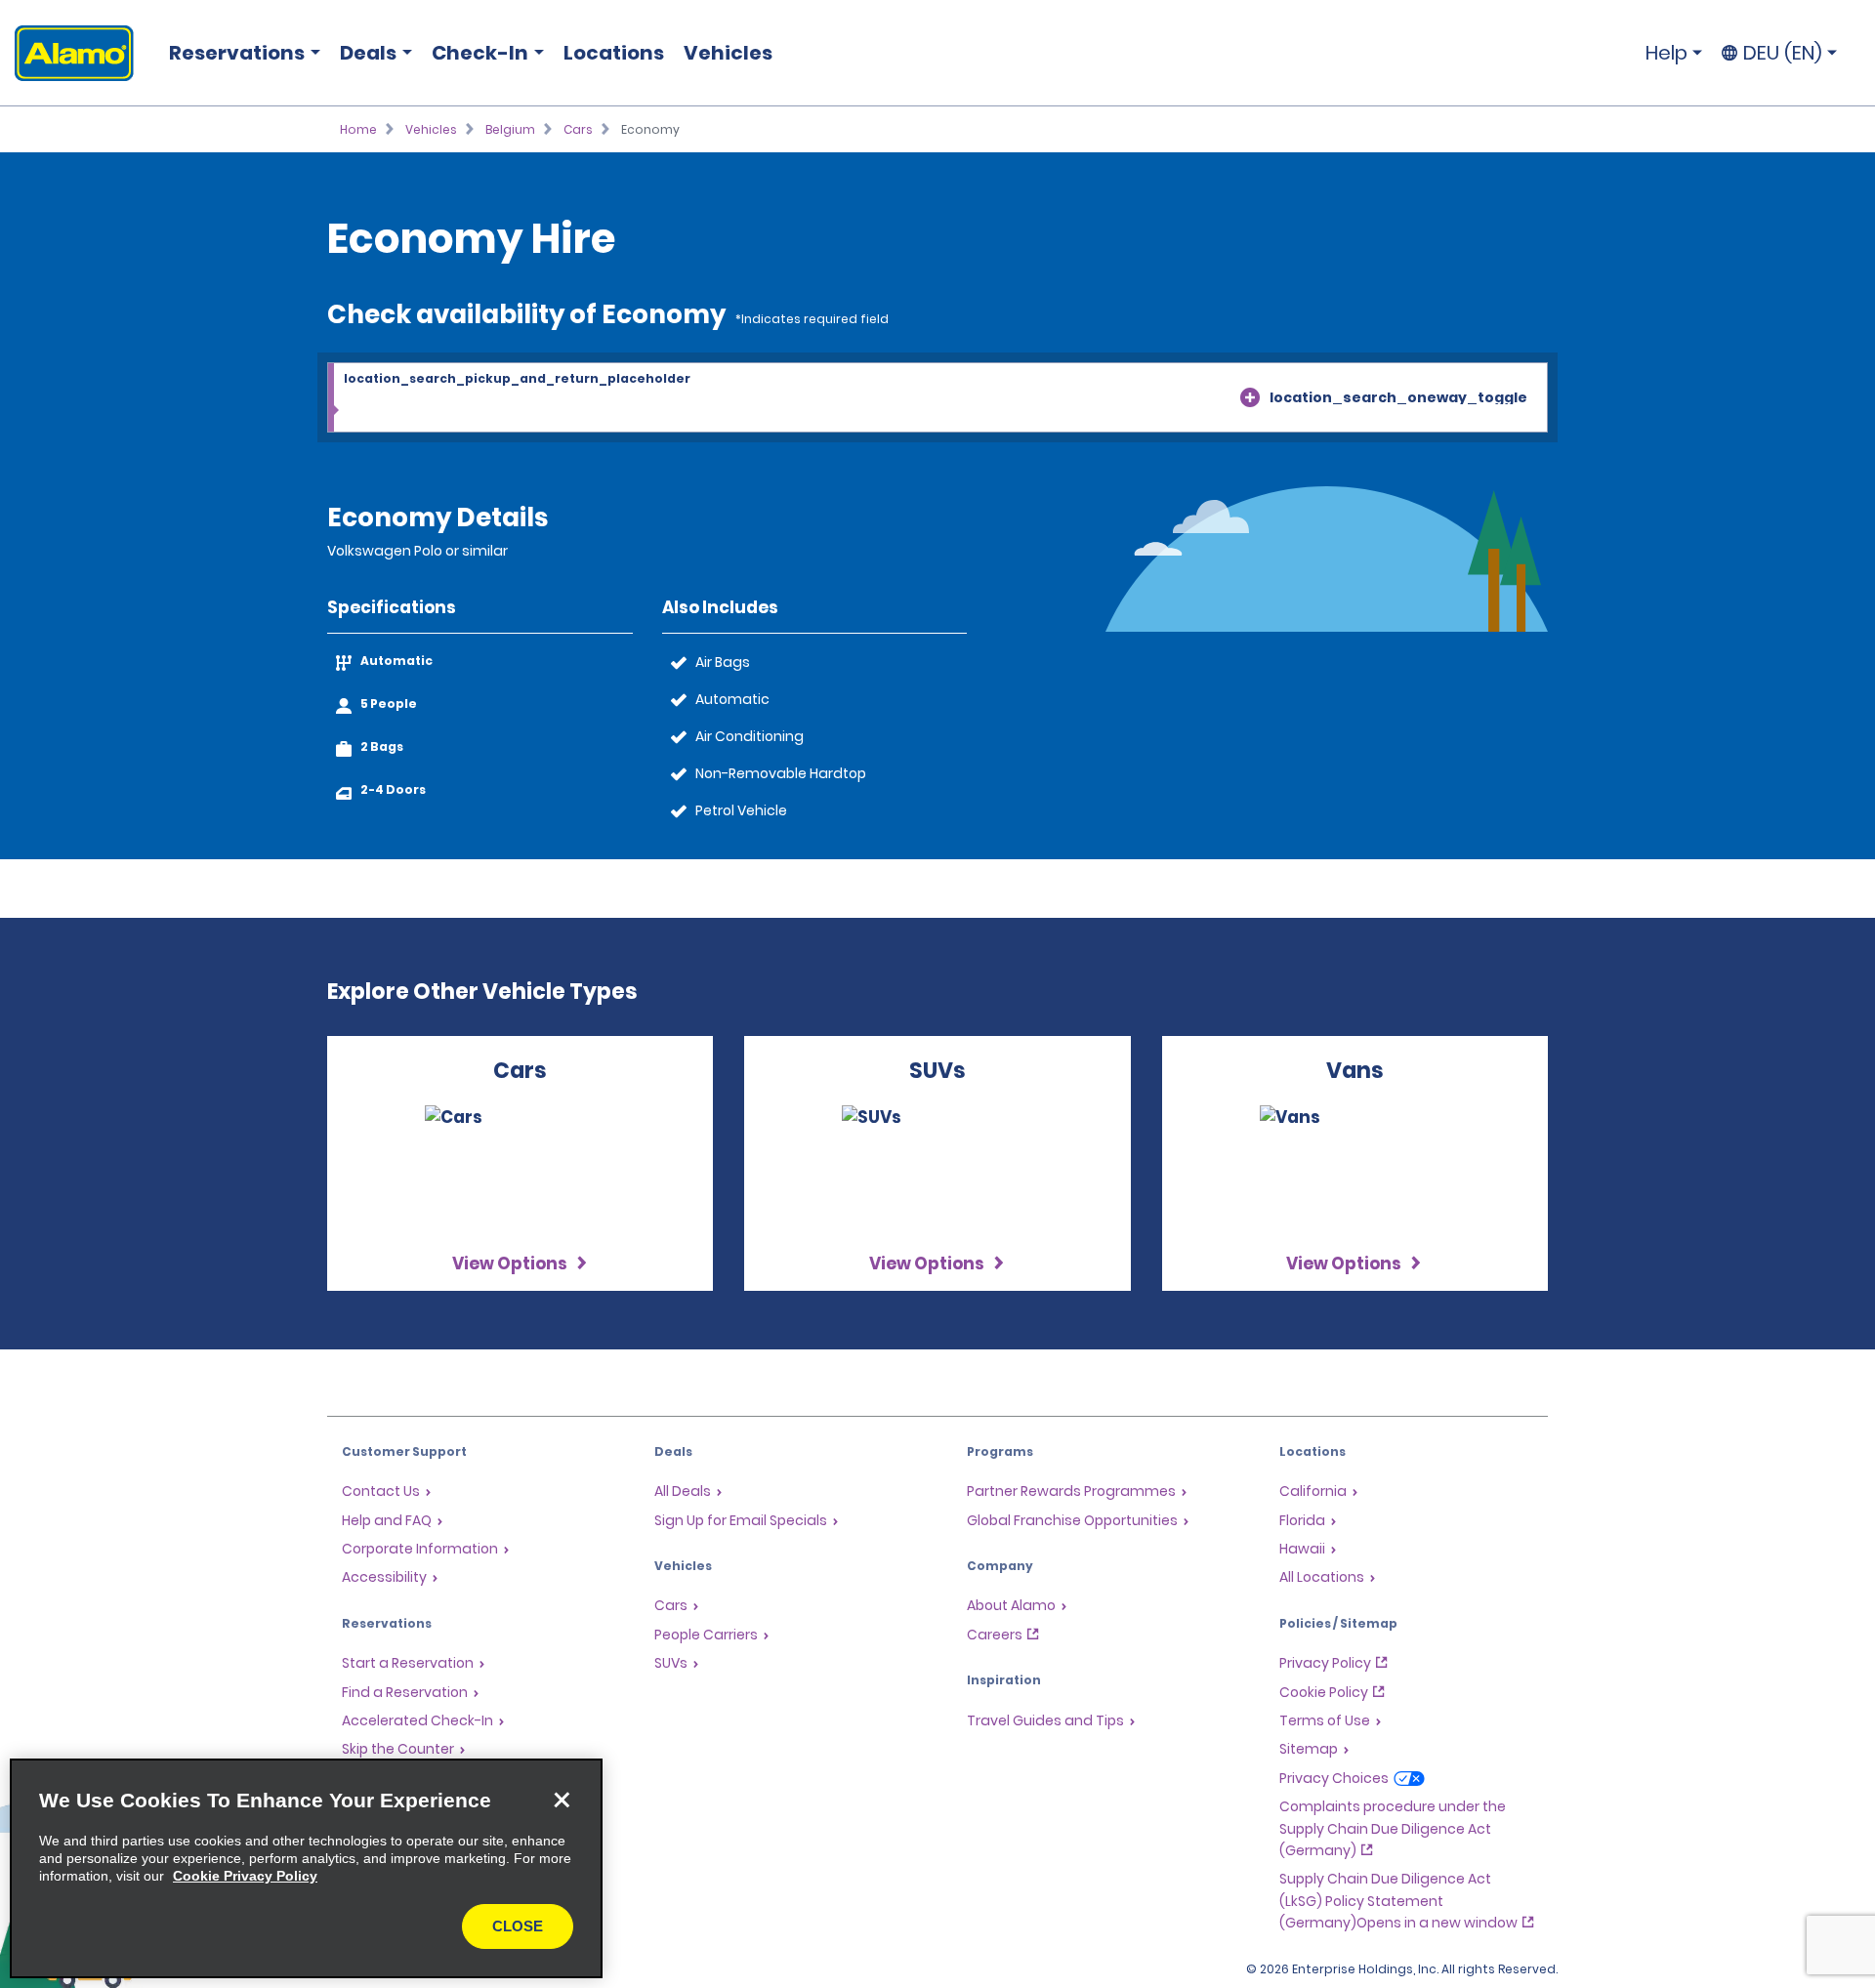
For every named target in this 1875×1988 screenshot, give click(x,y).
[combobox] (937, 398)
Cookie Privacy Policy (245, 1876)
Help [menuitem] (1667, 53)
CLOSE (518, 1926)
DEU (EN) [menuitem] (1783, 53)
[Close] (562, 1800)
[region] (306, 1868)
